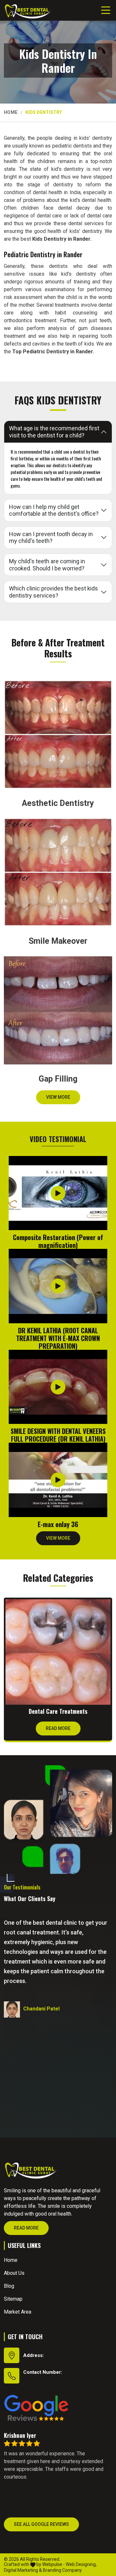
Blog (9, 2286)
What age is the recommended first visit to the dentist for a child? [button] (54, 432)
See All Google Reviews (41, 2524)
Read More (58, 1728)
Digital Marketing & (23, 2570)
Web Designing (81, 2564)
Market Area (18, 2312)
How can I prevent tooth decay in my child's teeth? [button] (51, 538)
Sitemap (13, 2299)
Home (11, 112)
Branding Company (62, 2570)
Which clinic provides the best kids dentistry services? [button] (53, 592)
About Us (14, 2273)
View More (58, 1097)
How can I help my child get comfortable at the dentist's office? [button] (54, 510)
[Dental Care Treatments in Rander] (58, 1652)
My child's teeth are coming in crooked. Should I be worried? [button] (47, 565)
